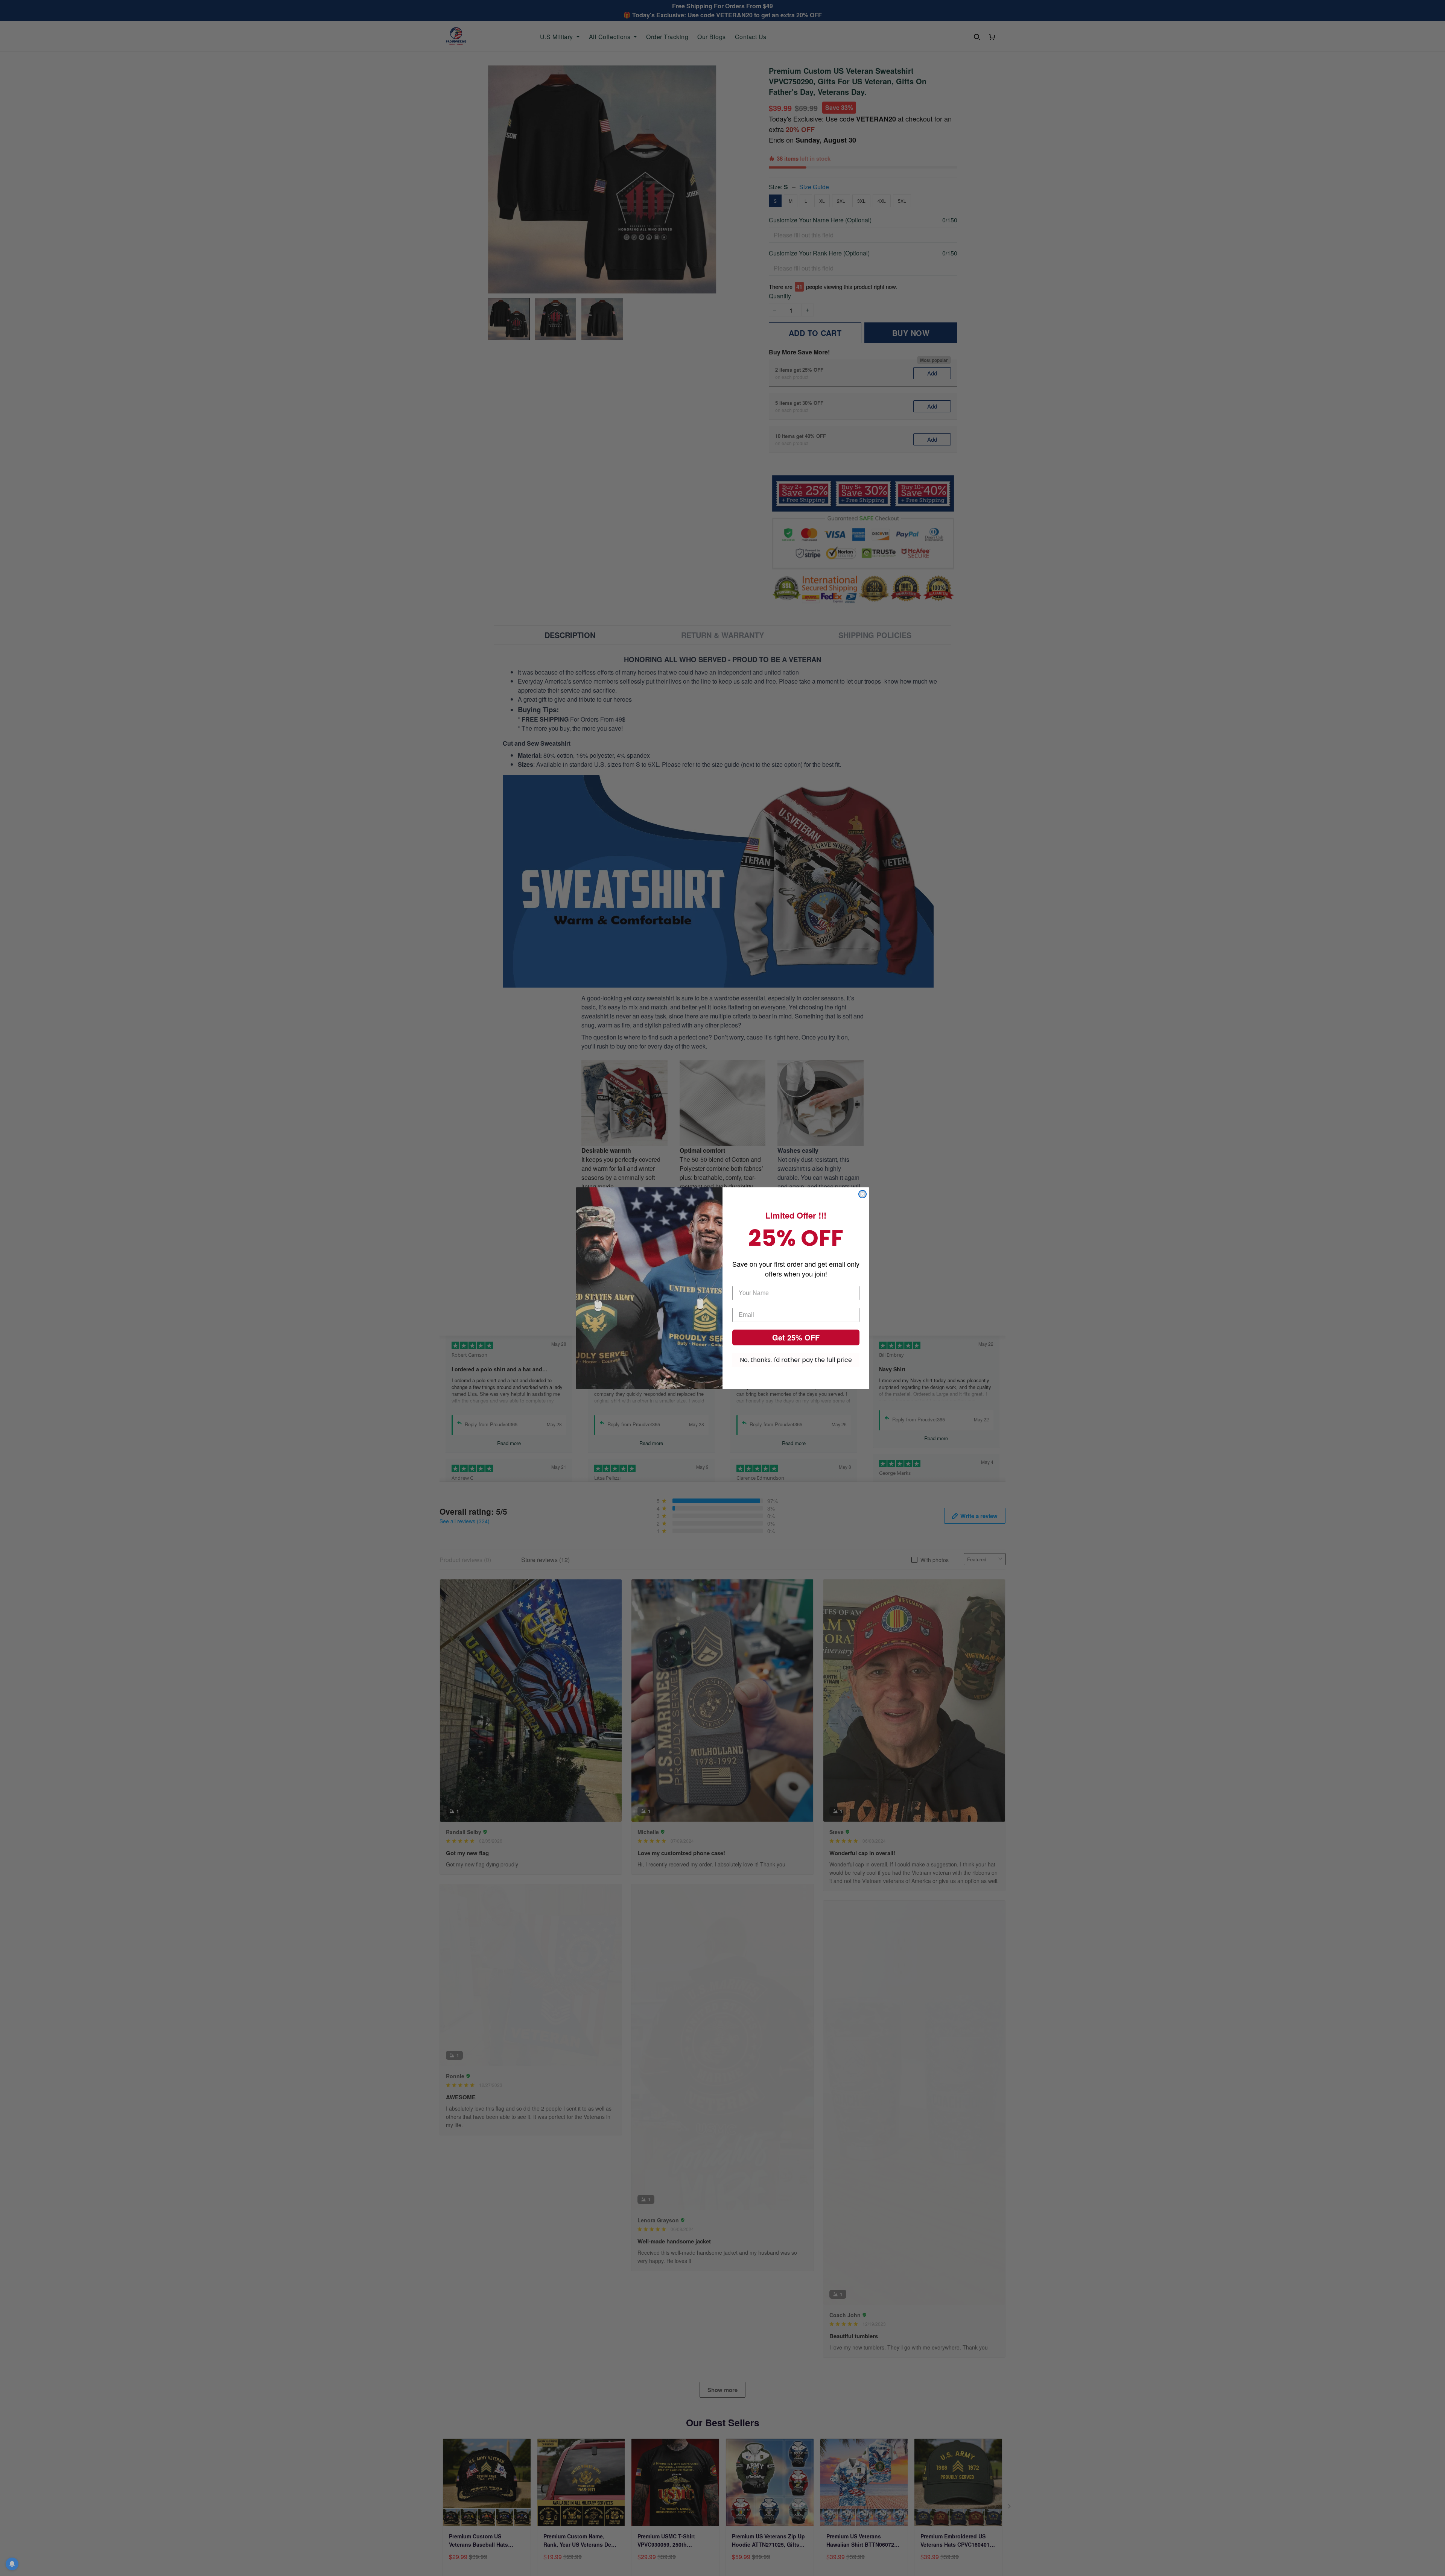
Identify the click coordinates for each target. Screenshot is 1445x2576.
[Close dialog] (862, 1194)
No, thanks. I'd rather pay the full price (796, 1360)
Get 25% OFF (796, 1337)
